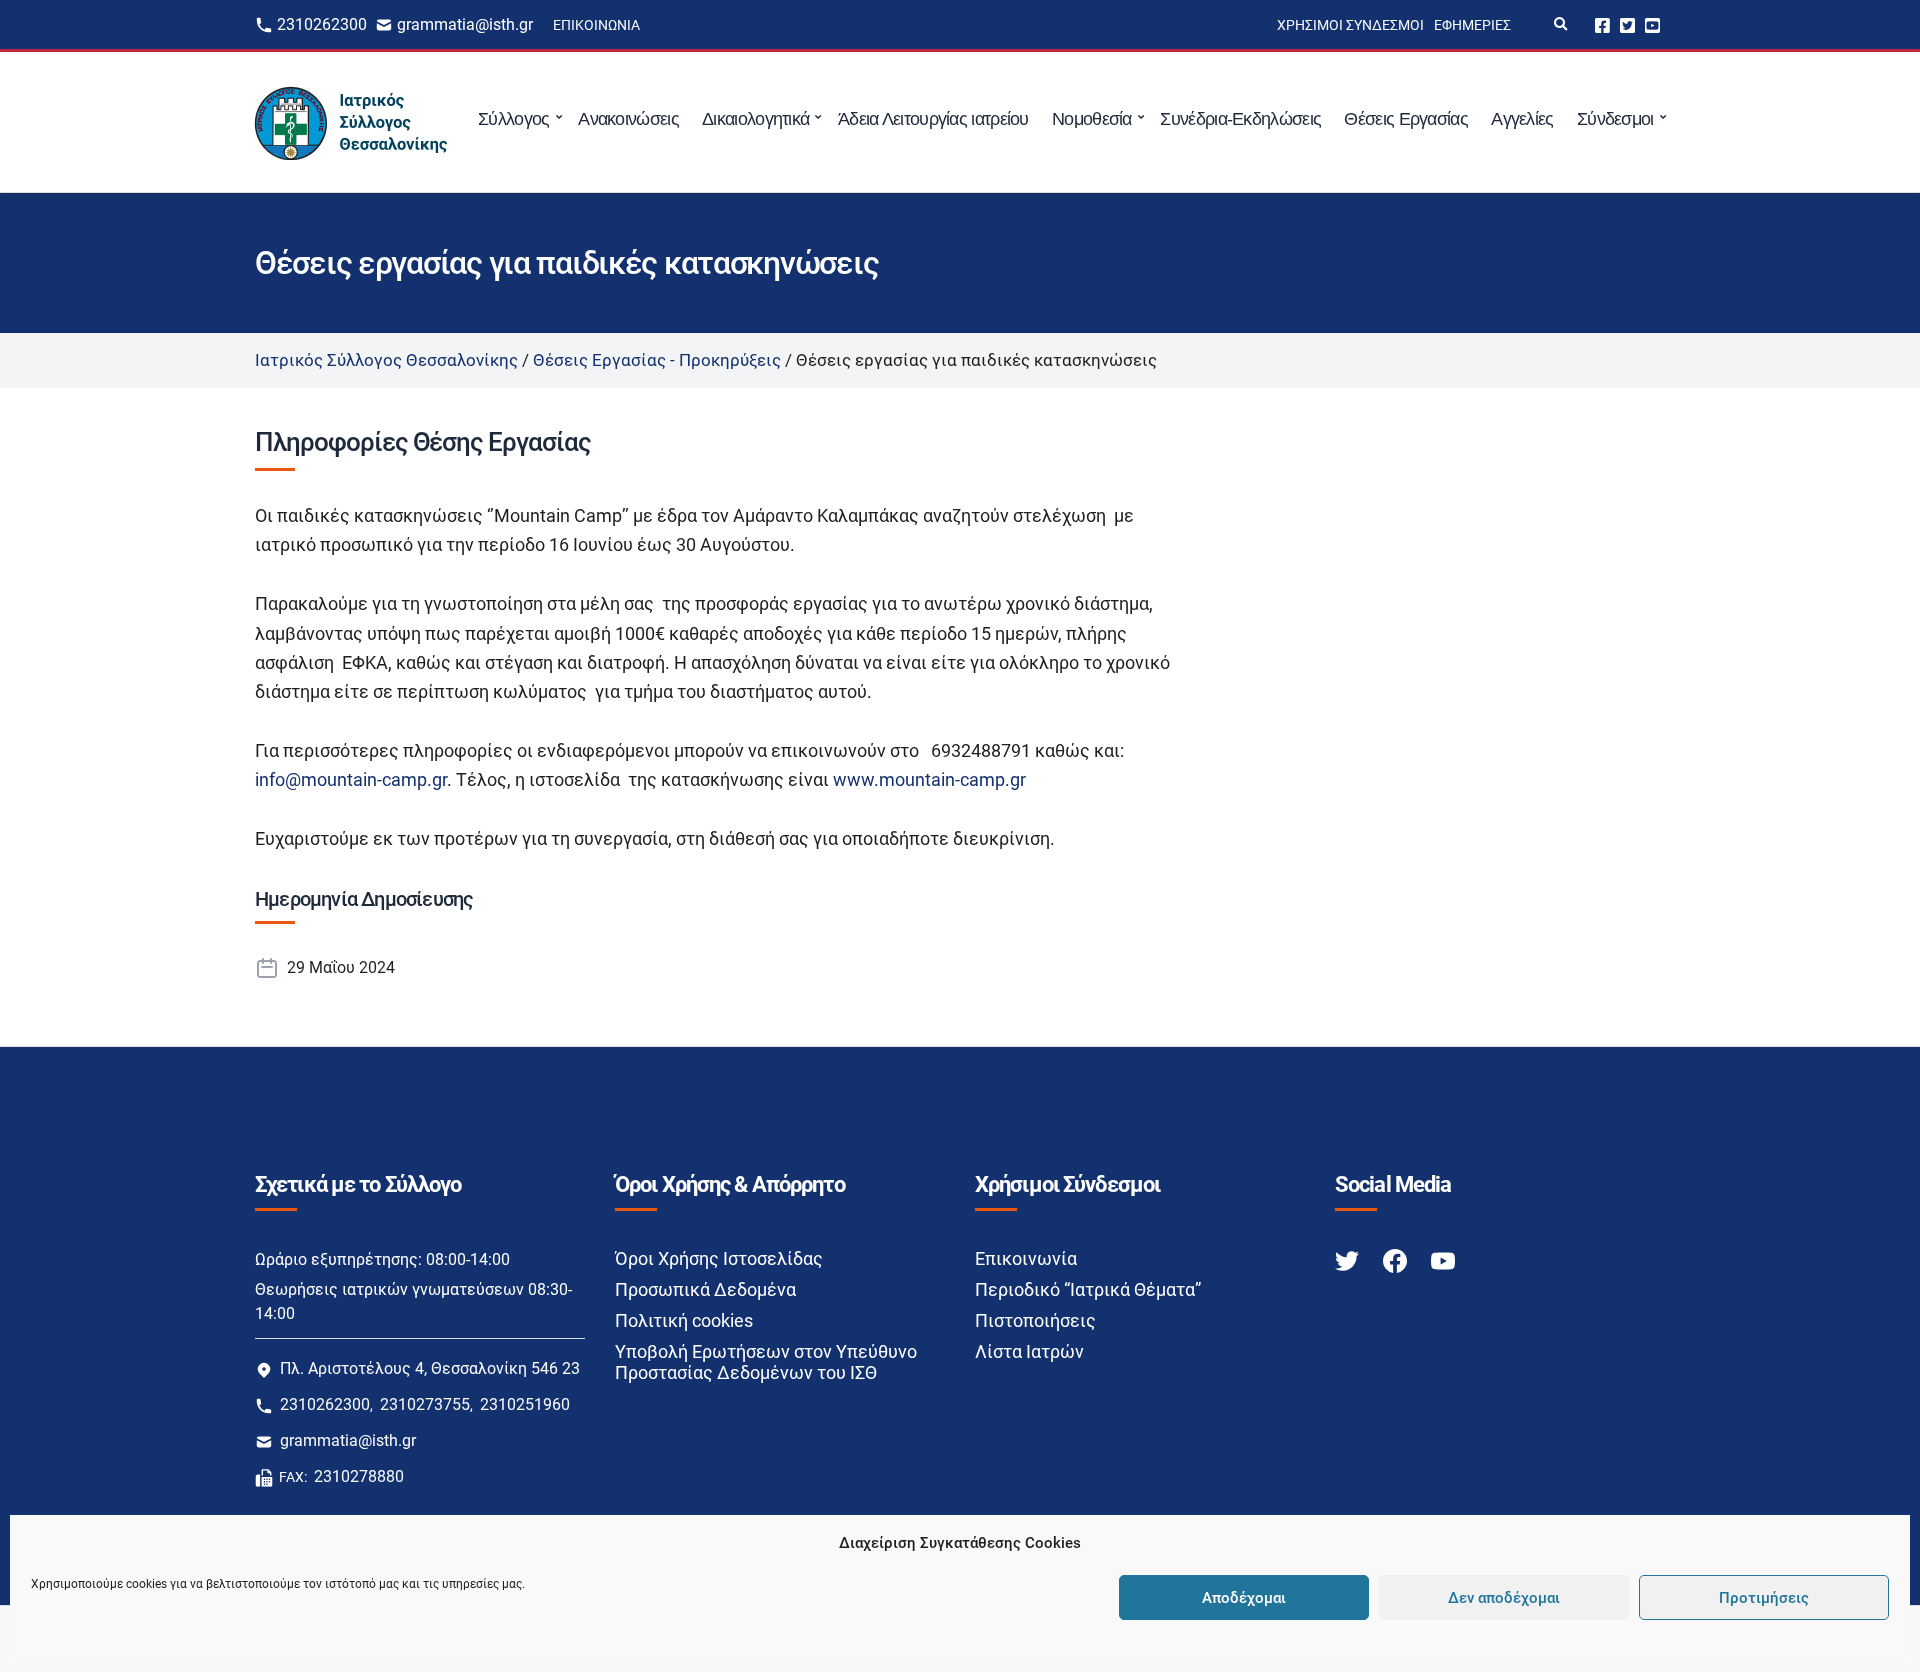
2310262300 (322, 24)
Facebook (1602, 24)
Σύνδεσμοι (1615, 119)
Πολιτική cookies (684, 1320)
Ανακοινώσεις (628, 119)
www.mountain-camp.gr (929, 779)
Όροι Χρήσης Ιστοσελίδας (719, 1258)
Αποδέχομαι (1244, 1598)
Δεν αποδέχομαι (1504, 1598)
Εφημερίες (1472, 25)
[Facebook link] (1397, 1259)
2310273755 (425, 1404)
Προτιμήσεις (1764, 1598)
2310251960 (525, 1404)
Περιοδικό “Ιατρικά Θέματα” (1088, 1289)
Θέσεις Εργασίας (1406, 119)
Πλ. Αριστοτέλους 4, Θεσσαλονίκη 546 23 (430, 1368)
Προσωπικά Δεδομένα (705, 1289)
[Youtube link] (1443, 1259)
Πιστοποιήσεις (1035, 1320)
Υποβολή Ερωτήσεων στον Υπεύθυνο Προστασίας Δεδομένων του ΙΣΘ (766, 1362)
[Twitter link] (1349, 1259)
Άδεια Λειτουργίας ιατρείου (933, 119)
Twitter (1627, 24)
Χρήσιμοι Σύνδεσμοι (1350, 25)
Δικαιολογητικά (755, 119)
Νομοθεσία (1092, 119)
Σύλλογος (513, 119)
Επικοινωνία (596, 25)
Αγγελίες (1522, 119)
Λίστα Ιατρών (1029, 1351)
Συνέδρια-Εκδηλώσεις (1240, 119)
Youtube (1652, 24)
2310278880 (359, 1476)
